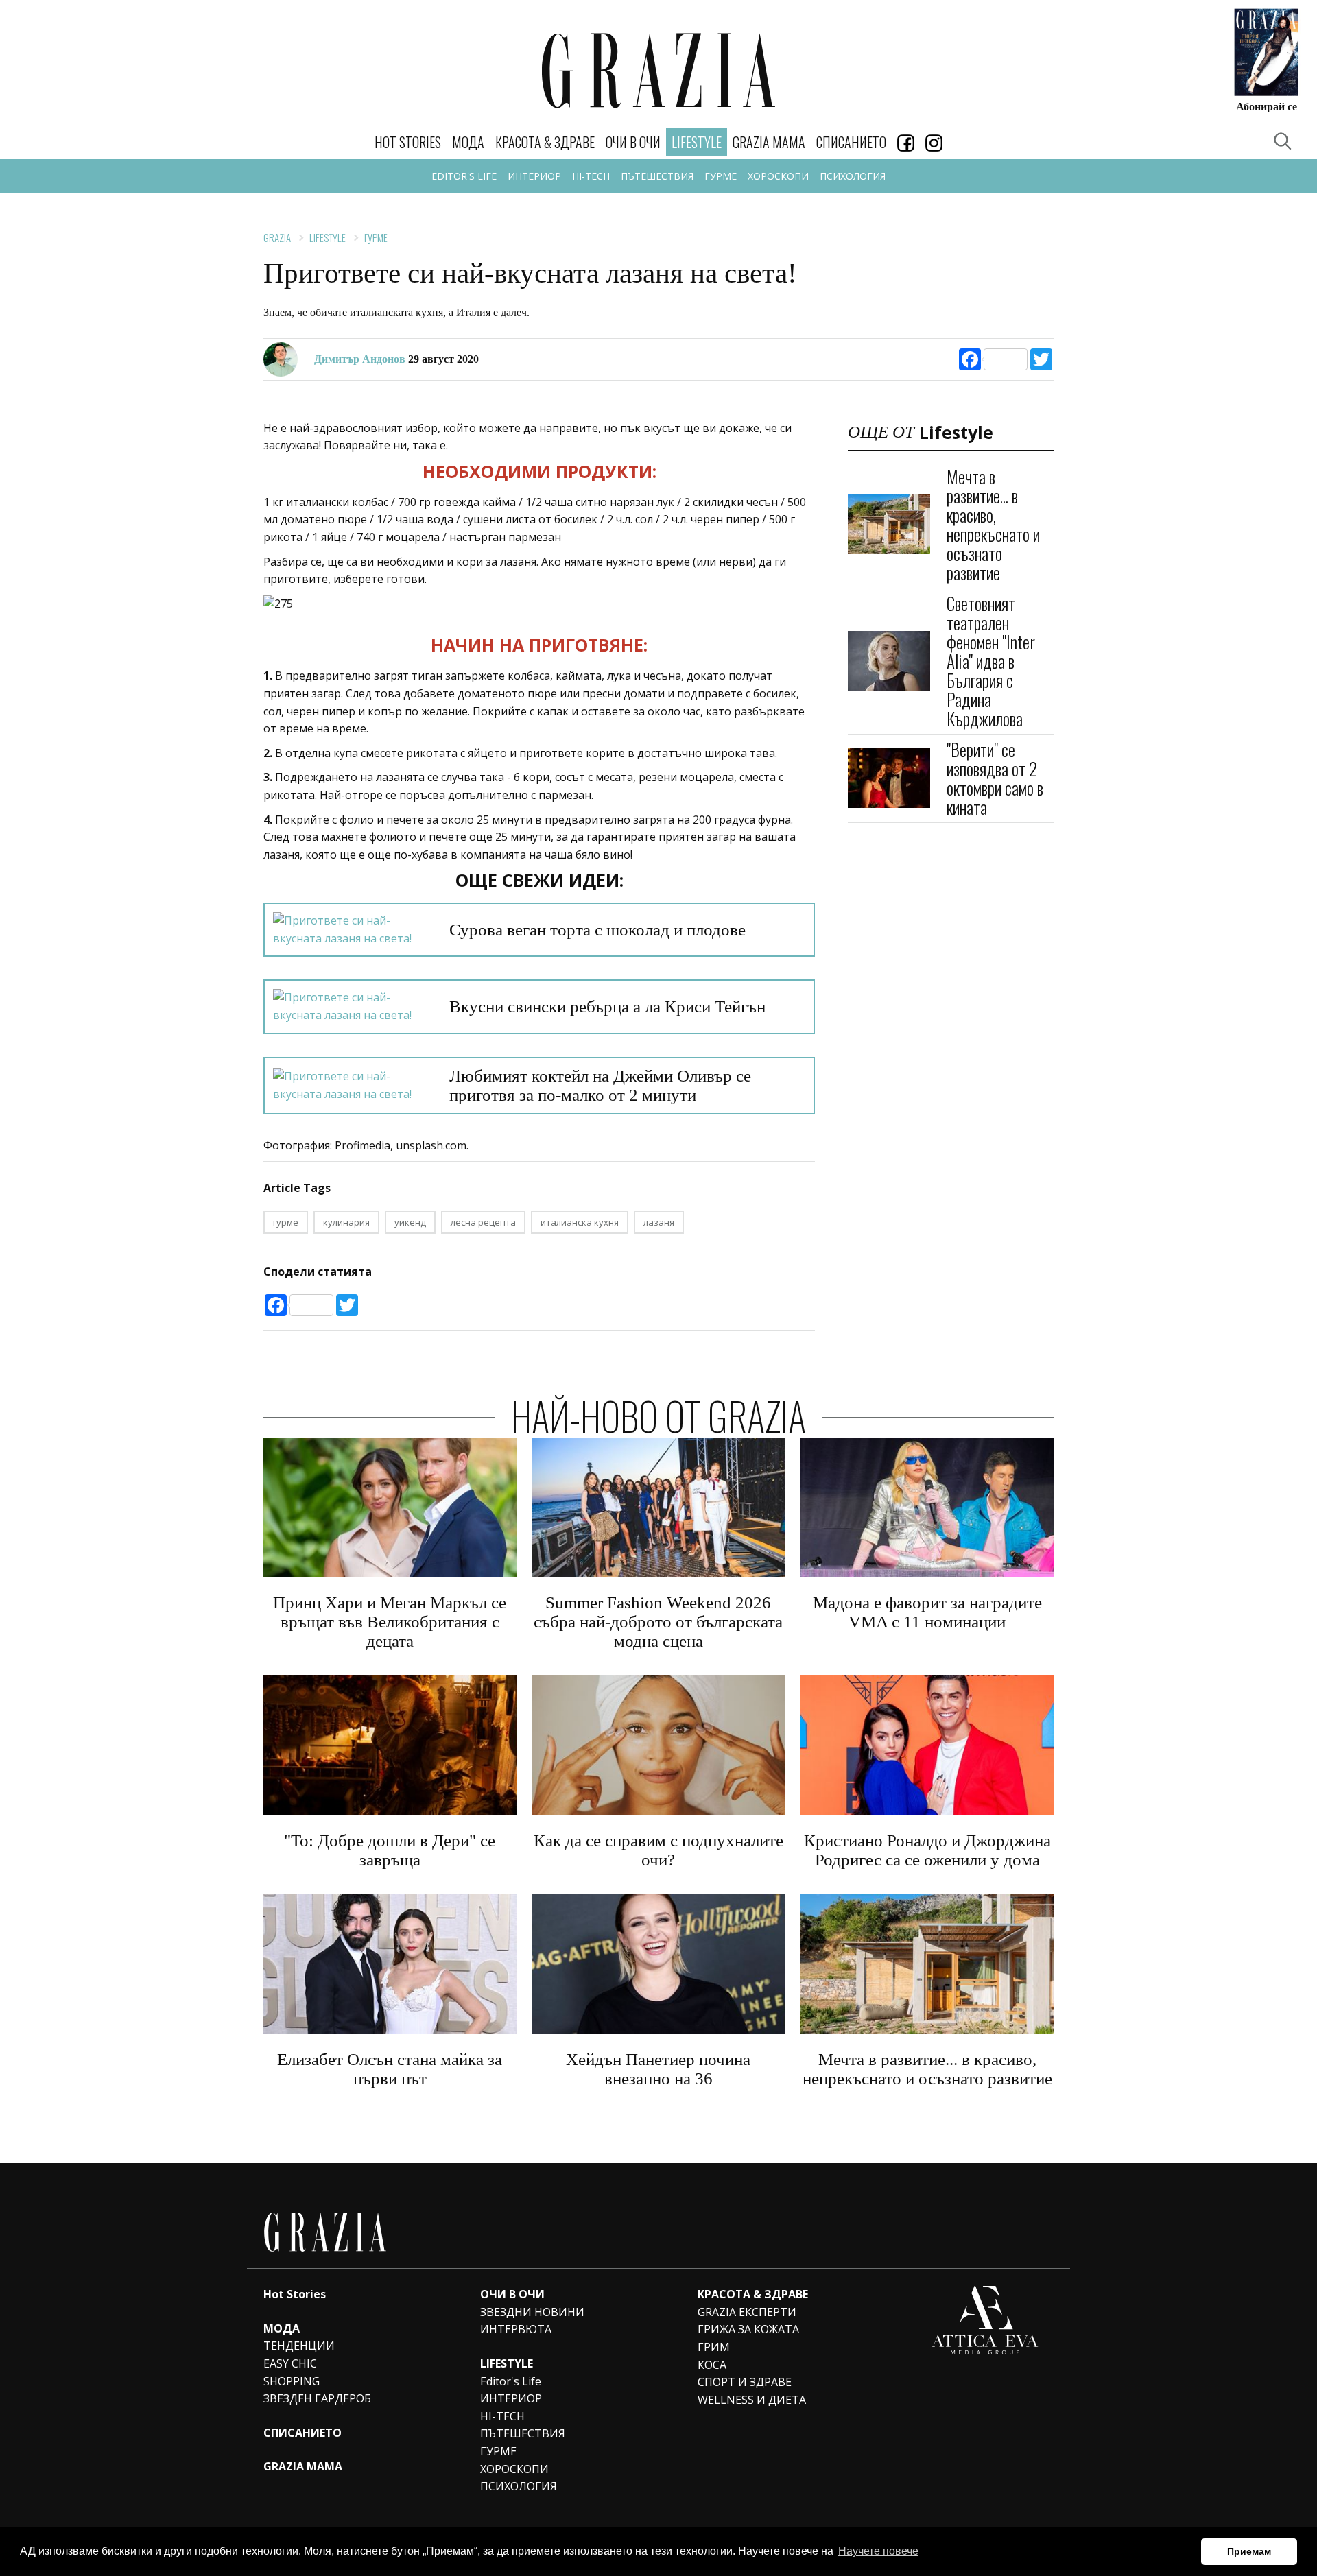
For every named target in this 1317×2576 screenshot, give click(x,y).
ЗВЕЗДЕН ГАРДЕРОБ (317, 2398)
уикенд (410, 1222)
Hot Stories (408, 142)
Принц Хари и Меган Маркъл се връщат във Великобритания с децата (390, 1622)
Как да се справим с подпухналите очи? (658, 1850)
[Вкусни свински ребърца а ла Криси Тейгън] (353, 1006)
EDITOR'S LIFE (464, 176)
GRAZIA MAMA (769, 142)
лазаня (659, 1222)
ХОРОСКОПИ (778, 176)
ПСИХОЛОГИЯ (853, 176)
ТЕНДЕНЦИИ (299, 2346)
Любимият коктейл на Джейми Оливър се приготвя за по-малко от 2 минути (600, 1085)
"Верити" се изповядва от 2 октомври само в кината (995, 778)
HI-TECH (591, 176)
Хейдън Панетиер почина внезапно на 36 (658, 2069)
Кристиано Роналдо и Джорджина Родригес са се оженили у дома (927, 1850)
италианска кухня (580, 1222)
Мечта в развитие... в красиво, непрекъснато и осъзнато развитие (993, 524)
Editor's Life (511, 2381)
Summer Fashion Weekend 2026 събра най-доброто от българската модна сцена (658, 1622)
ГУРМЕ (721, 176)
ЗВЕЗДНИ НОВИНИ (532, 2312)
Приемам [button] (1249, 2551)
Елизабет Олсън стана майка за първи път (390, 2069)
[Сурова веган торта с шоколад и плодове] (353, 930)
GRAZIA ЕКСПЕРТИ (747, 2312)
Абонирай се (1267, 106)
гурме (286, 1222)
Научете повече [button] (878, 2551)
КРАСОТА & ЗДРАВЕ (545, 142)
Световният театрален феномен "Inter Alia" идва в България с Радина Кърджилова (991, 661)
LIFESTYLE (507, 2363)
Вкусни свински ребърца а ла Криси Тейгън (607, 1006)
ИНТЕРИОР (534, 176)
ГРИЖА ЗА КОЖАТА (748, 2329)
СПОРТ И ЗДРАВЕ (745, 2382)
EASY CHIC (290, 2363)
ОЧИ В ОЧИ (633, 142)
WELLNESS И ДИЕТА (752, 2400)
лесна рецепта (483, 1222)
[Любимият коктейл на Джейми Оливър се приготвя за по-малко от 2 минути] (353, 1085)
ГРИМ (714, 2347)
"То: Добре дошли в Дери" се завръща (390, 1850)
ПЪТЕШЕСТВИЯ (657, 176)
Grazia (277, 237)
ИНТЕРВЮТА (516, 2329)
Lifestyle (328, 237)
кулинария (346, 1222)
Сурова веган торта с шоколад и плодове (597, 930)
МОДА (468, 142)
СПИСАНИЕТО (851, 142)
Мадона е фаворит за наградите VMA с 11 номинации (927, 1612)
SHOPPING (292, 2381)
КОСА (712, 2365)
